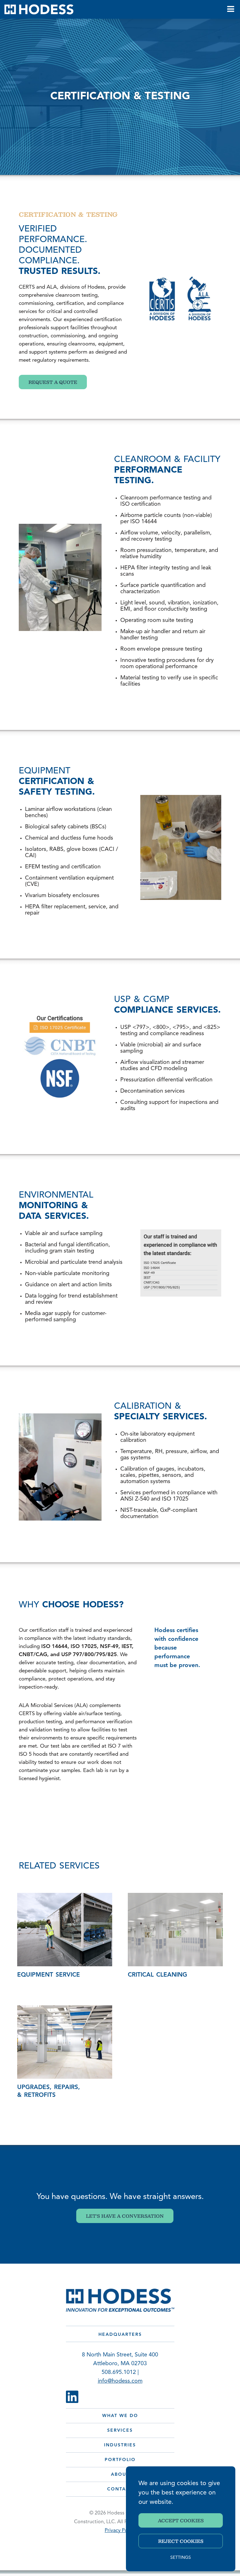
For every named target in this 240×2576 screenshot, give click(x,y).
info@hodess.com (120, 2381)
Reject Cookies (181, 2541)
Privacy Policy (120, 2531)
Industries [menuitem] (120, 2445)
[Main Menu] (230, 9)
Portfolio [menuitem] (120, 2460)
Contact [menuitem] (120, 2489)
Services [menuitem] (120, 2431)
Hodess (39, 9)
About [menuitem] (120, 2475)
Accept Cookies (181, 2520)
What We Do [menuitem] (120, 2416)
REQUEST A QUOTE (53, 382)
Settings (181, 2558)
